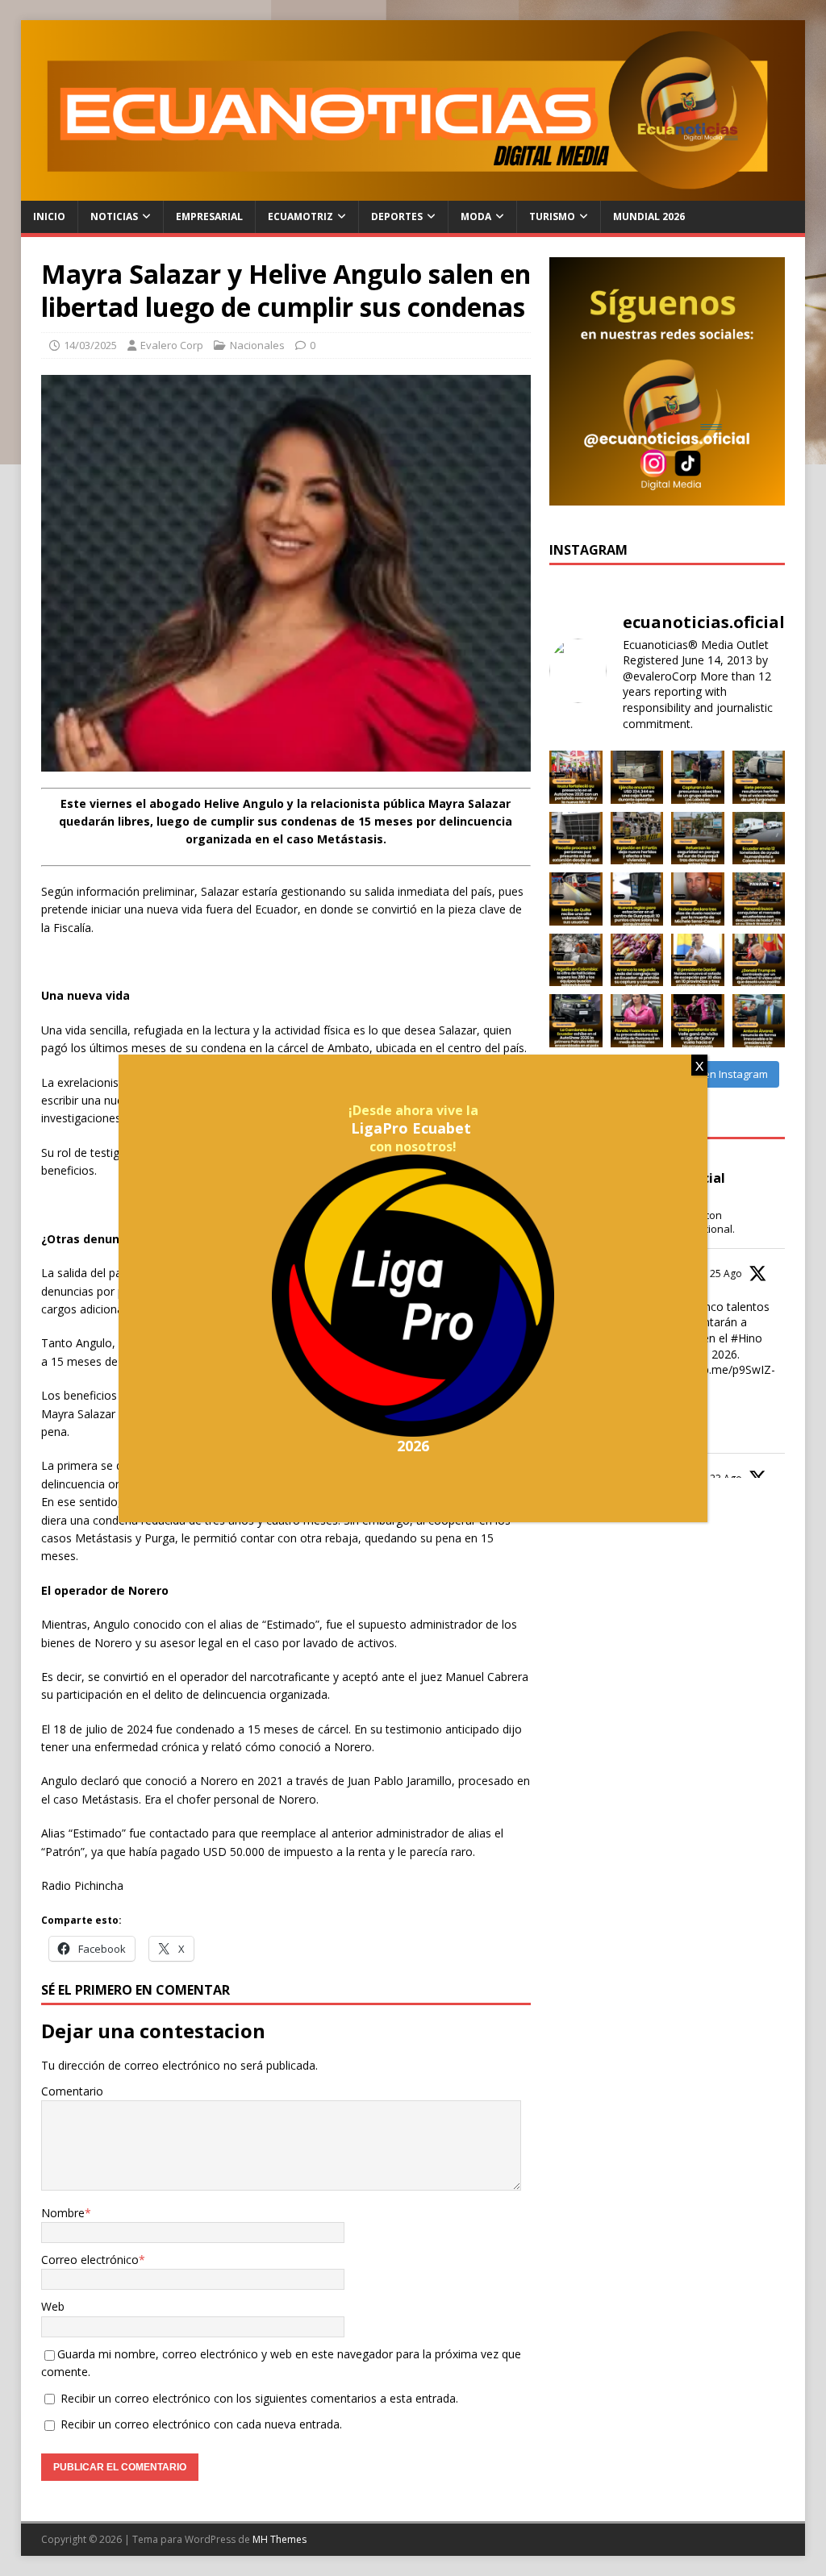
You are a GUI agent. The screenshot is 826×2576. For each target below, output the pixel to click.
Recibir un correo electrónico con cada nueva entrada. (201, 2424)
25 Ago (726, 1273)
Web (53, 2306)
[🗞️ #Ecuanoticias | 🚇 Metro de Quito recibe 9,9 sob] (576, 899)
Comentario (72, 2091)
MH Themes (280, 2539)
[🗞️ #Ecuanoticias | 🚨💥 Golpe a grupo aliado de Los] (698, 777)
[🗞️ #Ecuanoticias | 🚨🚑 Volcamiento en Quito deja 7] (759, 777)
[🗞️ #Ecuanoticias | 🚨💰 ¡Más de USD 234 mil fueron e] (637, 777)
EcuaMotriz (300, 216)
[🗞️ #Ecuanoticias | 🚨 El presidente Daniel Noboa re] (698, 960)
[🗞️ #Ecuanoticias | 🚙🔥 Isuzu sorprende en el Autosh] (576, 777)
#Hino (747, 1338)
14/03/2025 (90, 345)
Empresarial (209, 216)
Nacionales (257, 345)
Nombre (63, 2213)
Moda (476, 216)
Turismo (552, 216)
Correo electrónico (90, 2260)
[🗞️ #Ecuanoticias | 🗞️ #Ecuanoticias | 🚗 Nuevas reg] (637, 899)
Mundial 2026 (649, 216)
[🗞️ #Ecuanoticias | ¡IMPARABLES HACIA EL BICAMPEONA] (698, 1021)
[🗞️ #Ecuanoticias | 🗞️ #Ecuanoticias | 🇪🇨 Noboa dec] (698, 899)
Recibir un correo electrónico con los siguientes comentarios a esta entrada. (259, 2398)
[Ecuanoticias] (413, 191)
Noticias (114, 216)
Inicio (49, 216)
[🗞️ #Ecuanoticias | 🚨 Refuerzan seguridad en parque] (698, 839)
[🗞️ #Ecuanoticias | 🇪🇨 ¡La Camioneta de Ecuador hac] (576, 1021)
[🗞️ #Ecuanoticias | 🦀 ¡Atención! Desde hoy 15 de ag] (637, 960)
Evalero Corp (172, 345)
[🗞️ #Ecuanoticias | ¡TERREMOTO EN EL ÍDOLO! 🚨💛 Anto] (759, 1021)
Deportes (397, 216)
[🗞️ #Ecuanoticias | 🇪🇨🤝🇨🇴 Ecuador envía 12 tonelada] (759, 839)
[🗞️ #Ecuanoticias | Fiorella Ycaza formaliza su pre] (637, 1021)
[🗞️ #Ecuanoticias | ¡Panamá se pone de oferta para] (759, 899)
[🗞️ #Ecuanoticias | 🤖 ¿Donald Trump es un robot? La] (759, 960)
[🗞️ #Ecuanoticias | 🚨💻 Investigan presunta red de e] (576, 839)
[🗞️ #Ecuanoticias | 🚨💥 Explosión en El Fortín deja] (637, 839)
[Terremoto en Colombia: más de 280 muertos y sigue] (576, 960)
